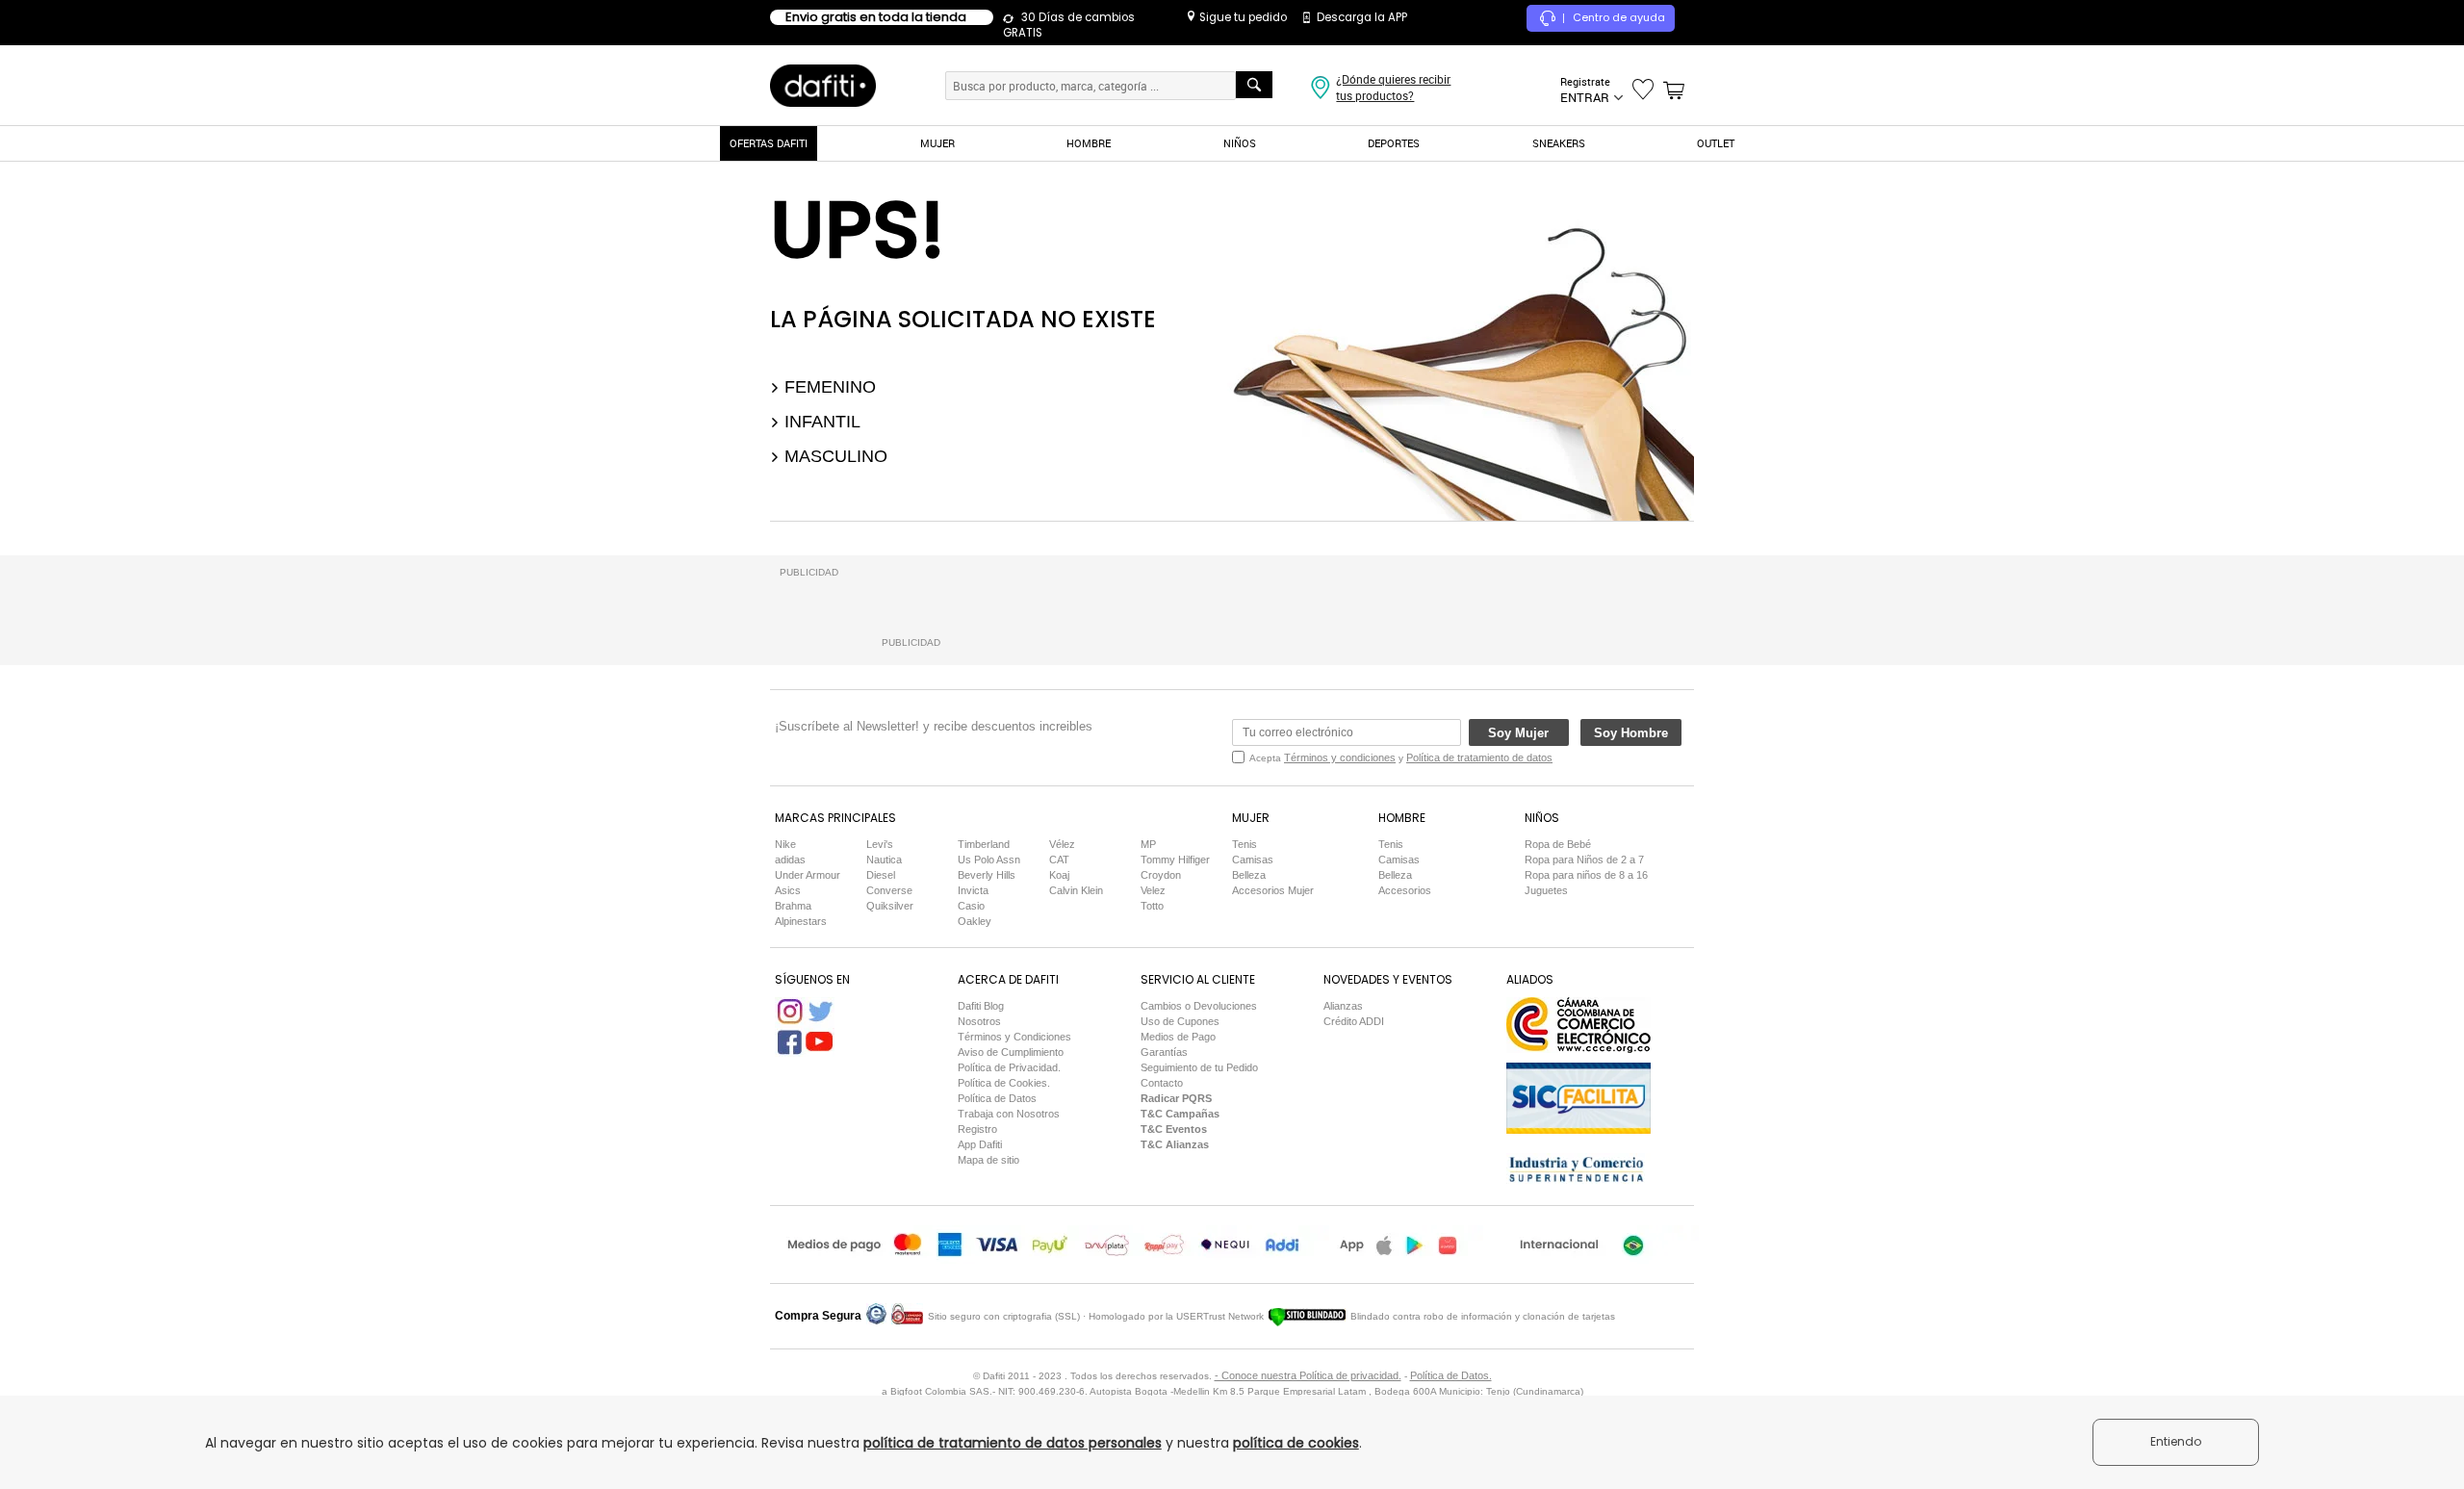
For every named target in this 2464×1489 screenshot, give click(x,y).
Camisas (1253, 860)
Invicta (973, 890)
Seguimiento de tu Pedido (1199, 1067)
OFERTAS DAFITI (769, 143)
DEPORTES (1394, 143)
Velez (1153, 890)
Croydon (1161, 875)
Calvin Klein (1076, 890)
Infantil (820, 422)
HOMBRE (1089, 143)
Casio (971, 906)
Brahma (793, 906)
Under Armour (808, 875)
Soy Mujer (1518, 733)
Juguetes (1546, 890)
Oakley (975, 921)
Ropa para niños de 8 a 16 (1586, 875)
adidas (790, 860)
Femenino (828, 387)
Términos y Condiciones (1014, 1037)
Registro (977, 1129)
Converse (889, 890)
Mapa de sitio (988, 1160)
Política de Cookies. (1004, 1083)
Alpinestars (801, 921)
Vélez (1062, 844)
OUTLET (1716, 143)
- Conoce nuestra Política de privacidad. (1308, 1375)
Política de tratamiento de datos (1479, 757)
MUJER (937, 143)
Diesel (881, 875)
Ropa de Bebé (1558, 844)
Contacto (1162, 1083)
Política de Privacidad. (1009, 1067)
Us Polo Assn (989, 860)
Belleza (1249, 875)
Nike (785, 844)
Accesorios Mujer (1273, 890)
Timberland (984, 844)
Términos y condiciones (1340, 757)
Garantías (1164, 1052)
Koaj (1059, 875)
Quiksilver (890, 906)
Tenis (1245, 844)
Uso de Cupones (1180, 1021)
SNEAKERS (1559, 143)
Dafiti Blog (981, 1006)
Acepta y (1401, 757)
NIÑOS (1240, 143)
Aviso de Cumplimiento (1011, 1052)
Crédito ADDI (1354, 1021)
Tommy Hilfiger (1175, 860)
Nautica (884, 860)
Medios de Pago (1178, 1037)
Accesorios (1405, 890)
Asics (788, 890)
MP (1148, 844)
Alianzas (1343, 1006)
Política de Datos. (1451, 1375)
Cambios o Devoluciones (1199, 1006)
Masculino (834, 456)
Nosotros (979, 1021)
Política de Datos (997, 1098)
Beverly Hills (987, 875)
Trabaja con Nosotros (1009, 1114)
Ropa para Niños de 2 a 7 (1584, 860)
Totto (1152, 906)
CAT (1059, 860)
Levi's (880, 844)
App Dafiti (980, 1144)
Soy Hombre (1631, 733)
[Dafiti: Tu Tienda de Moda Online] (823, 85)
